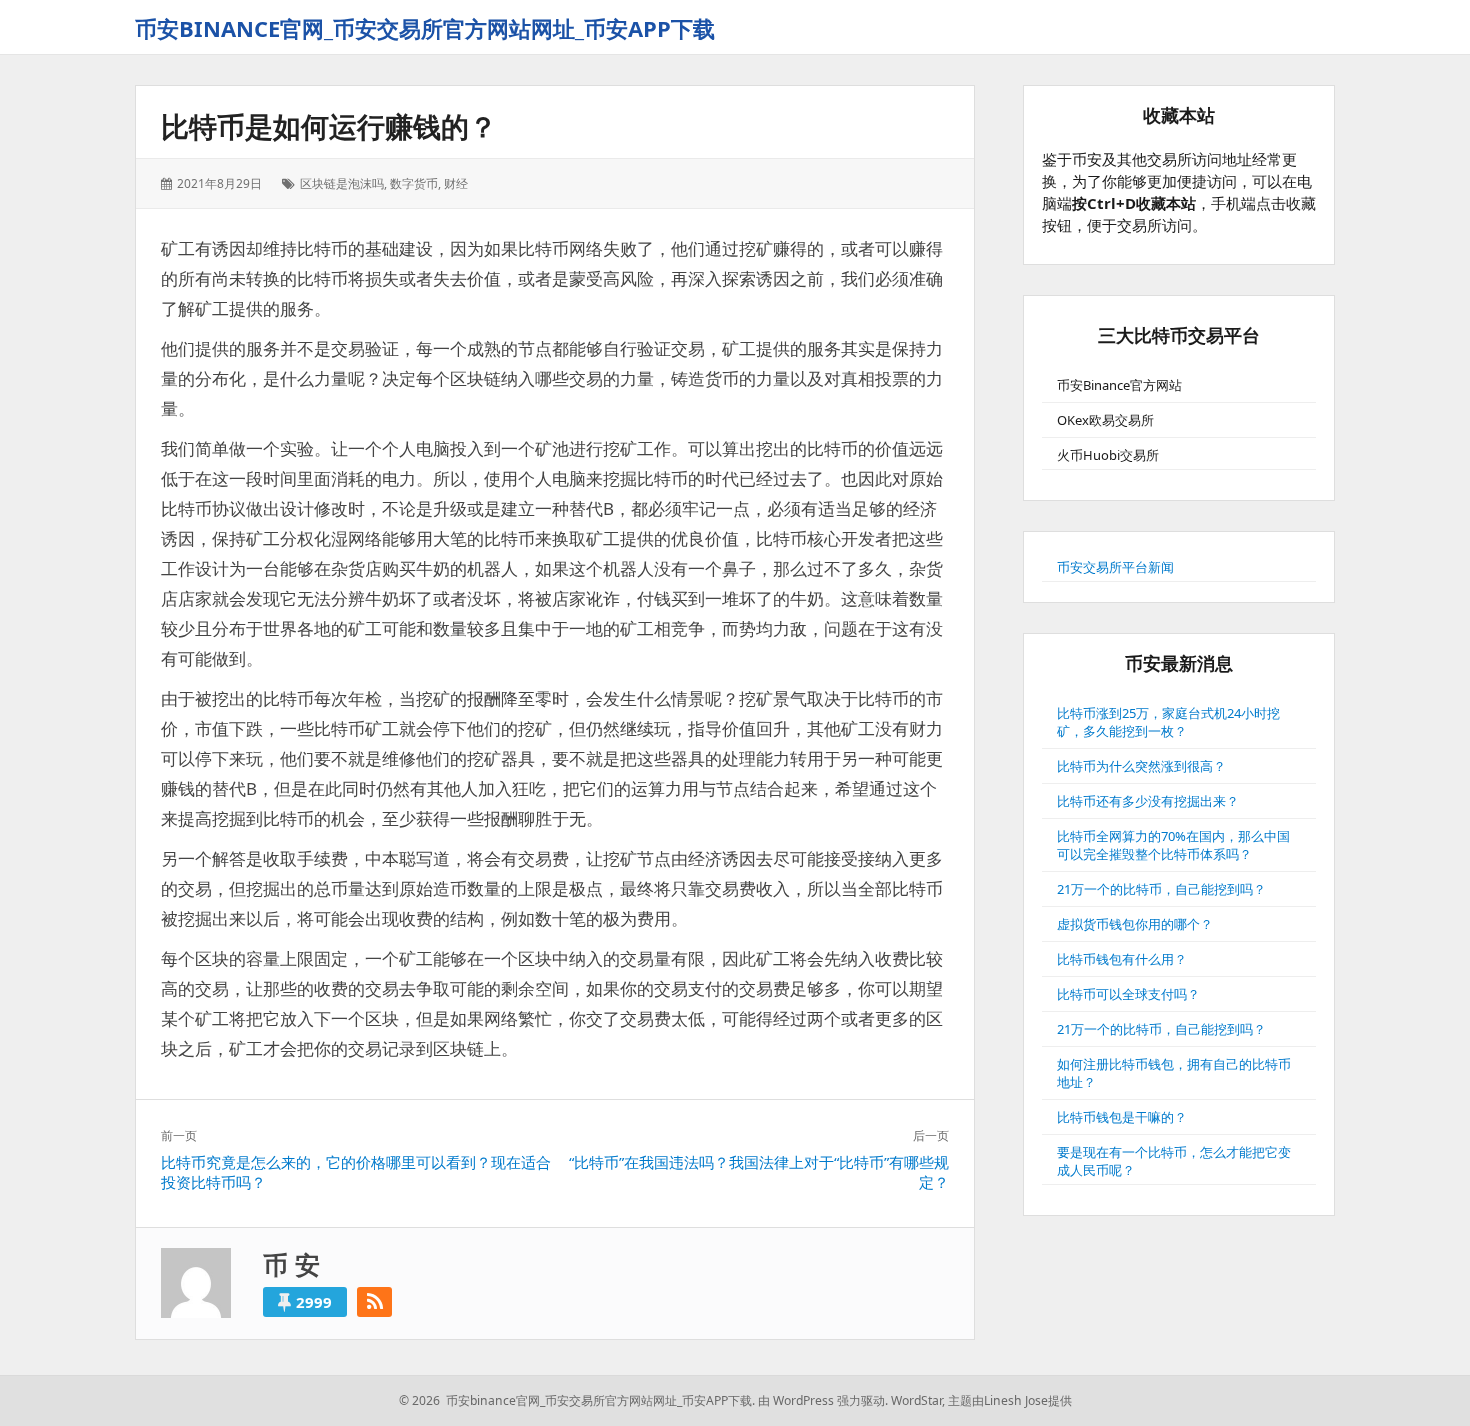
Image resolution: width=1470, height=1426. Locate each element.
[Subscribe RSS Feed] (374, 1302)
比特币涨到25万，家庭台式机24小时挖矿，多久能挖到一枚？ (1168, 722)
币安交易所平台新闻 (1115, 567)
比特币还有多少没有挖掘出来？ (1148, 801)
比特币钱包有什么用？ (1122, 959)
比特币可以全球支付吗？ (1128, 994)
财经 (456, 183)
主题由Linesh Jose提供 (1010, 1400)
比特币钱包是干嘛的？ (1122, 1117)
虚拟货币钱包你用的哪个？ (1135, 924)
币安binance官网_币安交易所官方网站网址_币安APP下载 (425, 28)
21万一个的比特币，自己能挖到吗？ (1161, 889)
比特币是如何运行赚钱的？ (329, 126)
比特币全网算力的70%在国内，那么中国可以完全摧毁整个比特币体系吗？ (1173, 845)
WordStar (916, 1400)
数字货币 (414, 183)
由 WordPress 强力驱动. (823, 1400)
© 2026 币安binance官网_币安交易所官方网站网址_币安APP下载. (577, 1400)
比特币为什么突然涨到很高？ (1141, 766)
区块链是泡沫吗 (342, 183)
